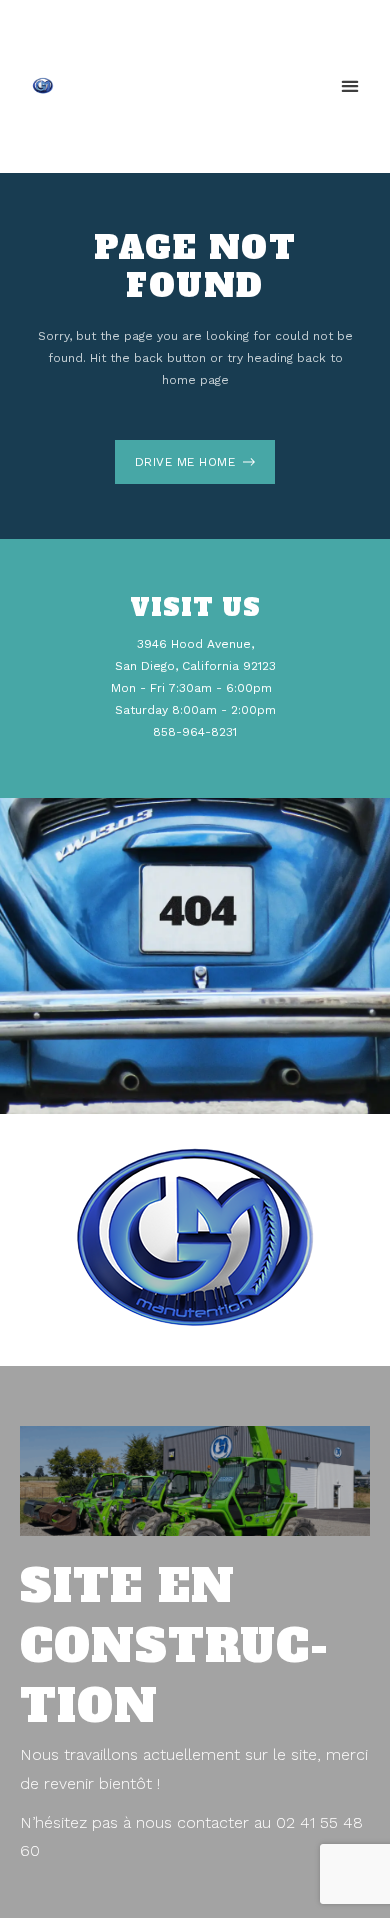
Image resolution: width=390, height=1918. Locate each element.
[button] (350, 86)
